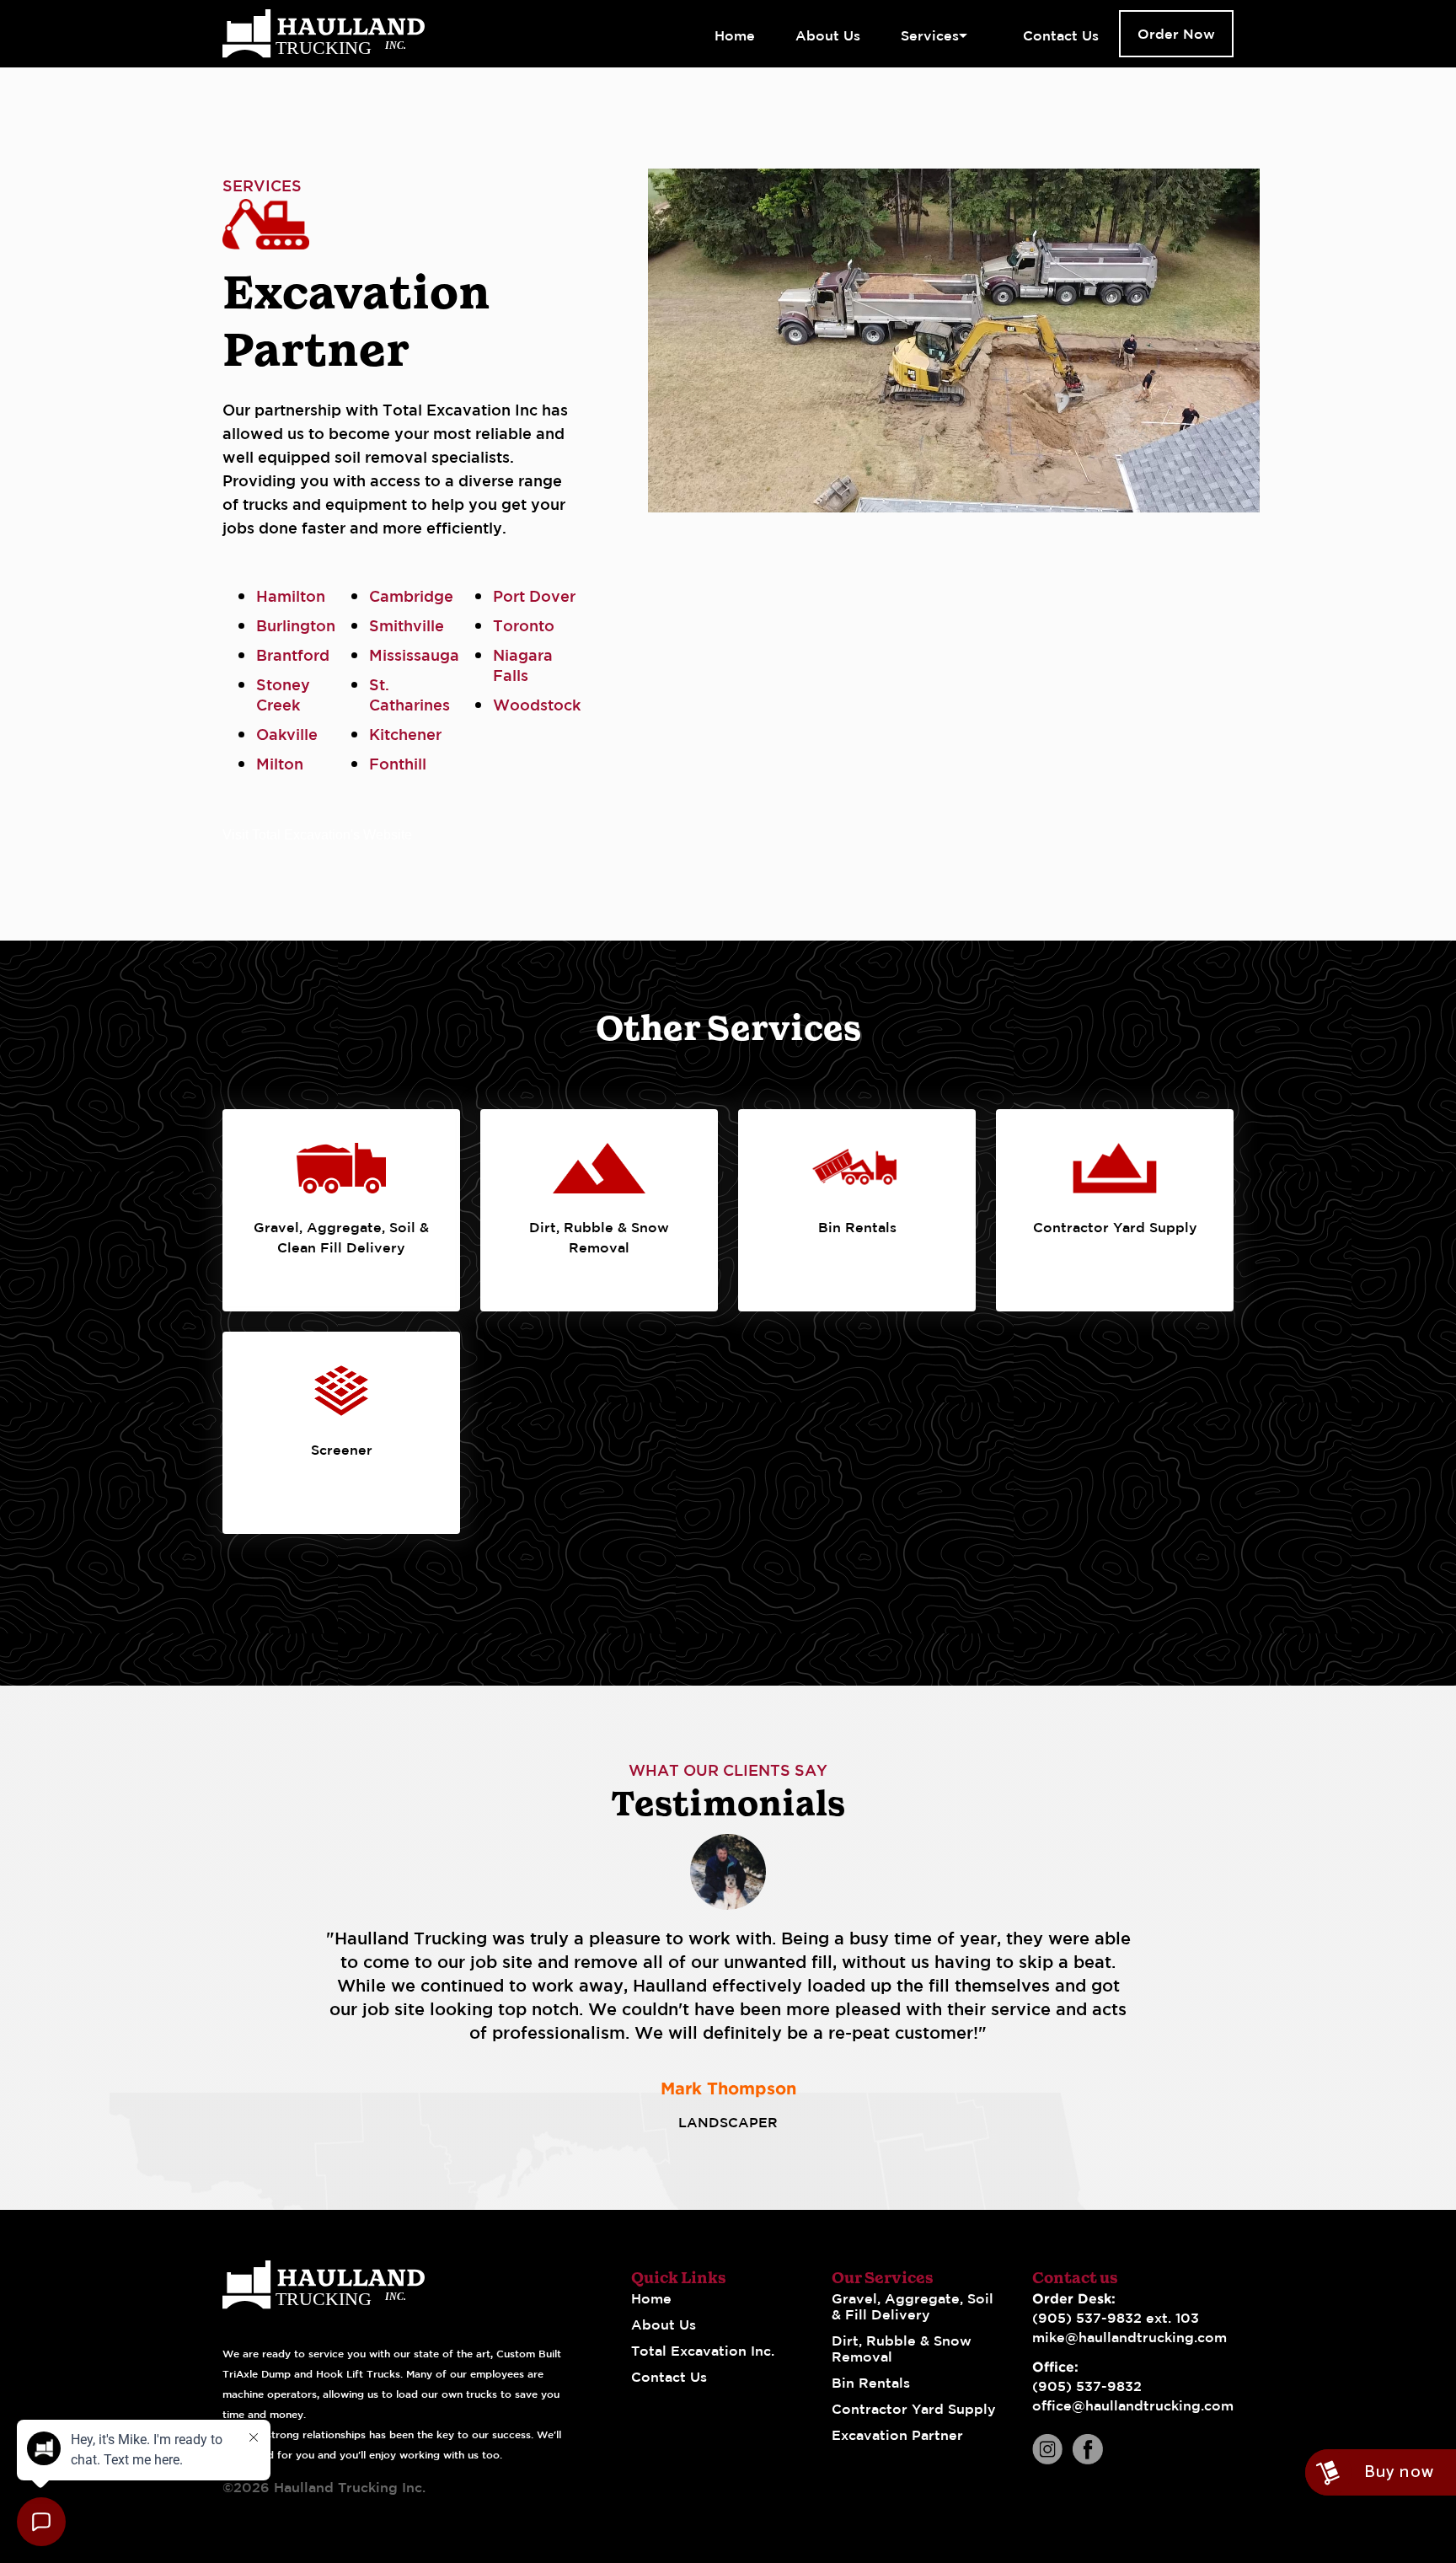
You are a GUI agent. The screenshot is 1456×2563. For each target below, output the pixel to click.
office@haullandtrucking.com (1133, 2405)
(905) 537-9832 (1087, 2386)
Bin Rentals (871, 2383)
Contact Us (669, 2377)
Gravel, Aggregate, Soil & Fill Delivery (913, 2306)
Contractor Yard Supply (914, 2409)
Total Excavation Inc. (703, 2351)
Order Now (1176, 34)
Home (651, 2298)
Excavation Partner (897, 2435)
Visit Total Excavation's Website (317, 835)
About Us (664, 2324)
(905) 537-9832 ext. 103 (1116, 2318)
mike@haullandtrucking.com (1129, 2337)
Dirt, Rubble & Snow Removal (902, 2349)
